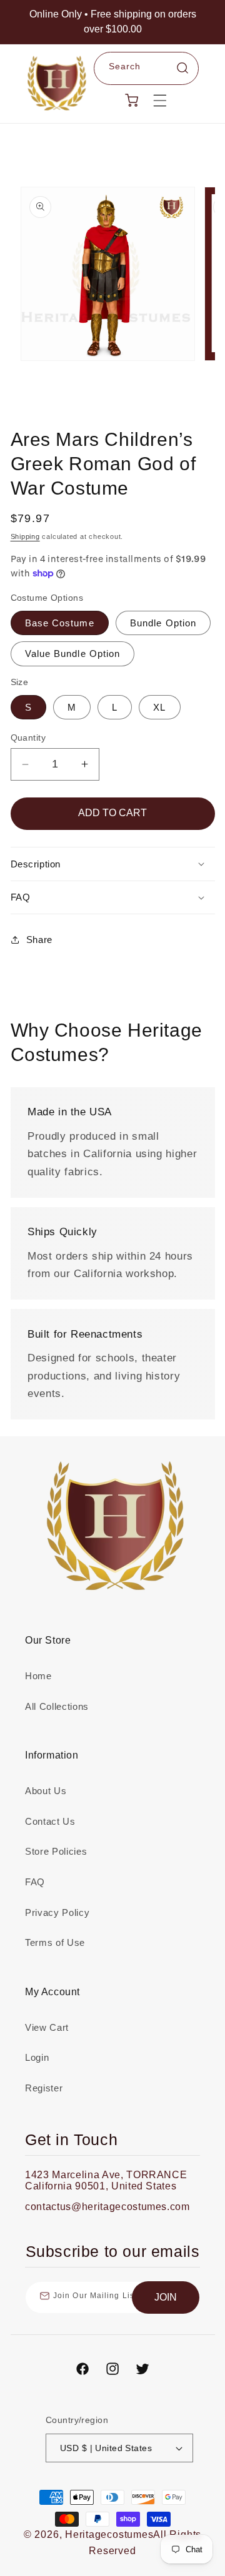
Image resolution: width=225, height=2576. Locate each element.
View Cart (47, 2027)
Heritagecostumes (109, 2534)
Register (44, 2088)
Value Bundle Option (73, 654)
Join (166, 2297)
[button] (160, 100)
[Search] (182, 68)
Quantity (28, 738)
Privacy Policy (57, 1912)
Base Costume (60, 623)
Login (37, 2057)
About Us (46, 1791)
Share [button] (39, 940)
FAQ (35, 1882)
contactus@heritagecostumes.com (107, 2207)
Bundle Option (163, 623)
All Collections (57, 1706)
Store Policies (56, 1851)
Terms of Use (55, 1942)
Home (38, 1676)
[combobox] (147, 69)
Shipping (25, 536)
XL (159, 707)
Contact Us (50, 1821)
